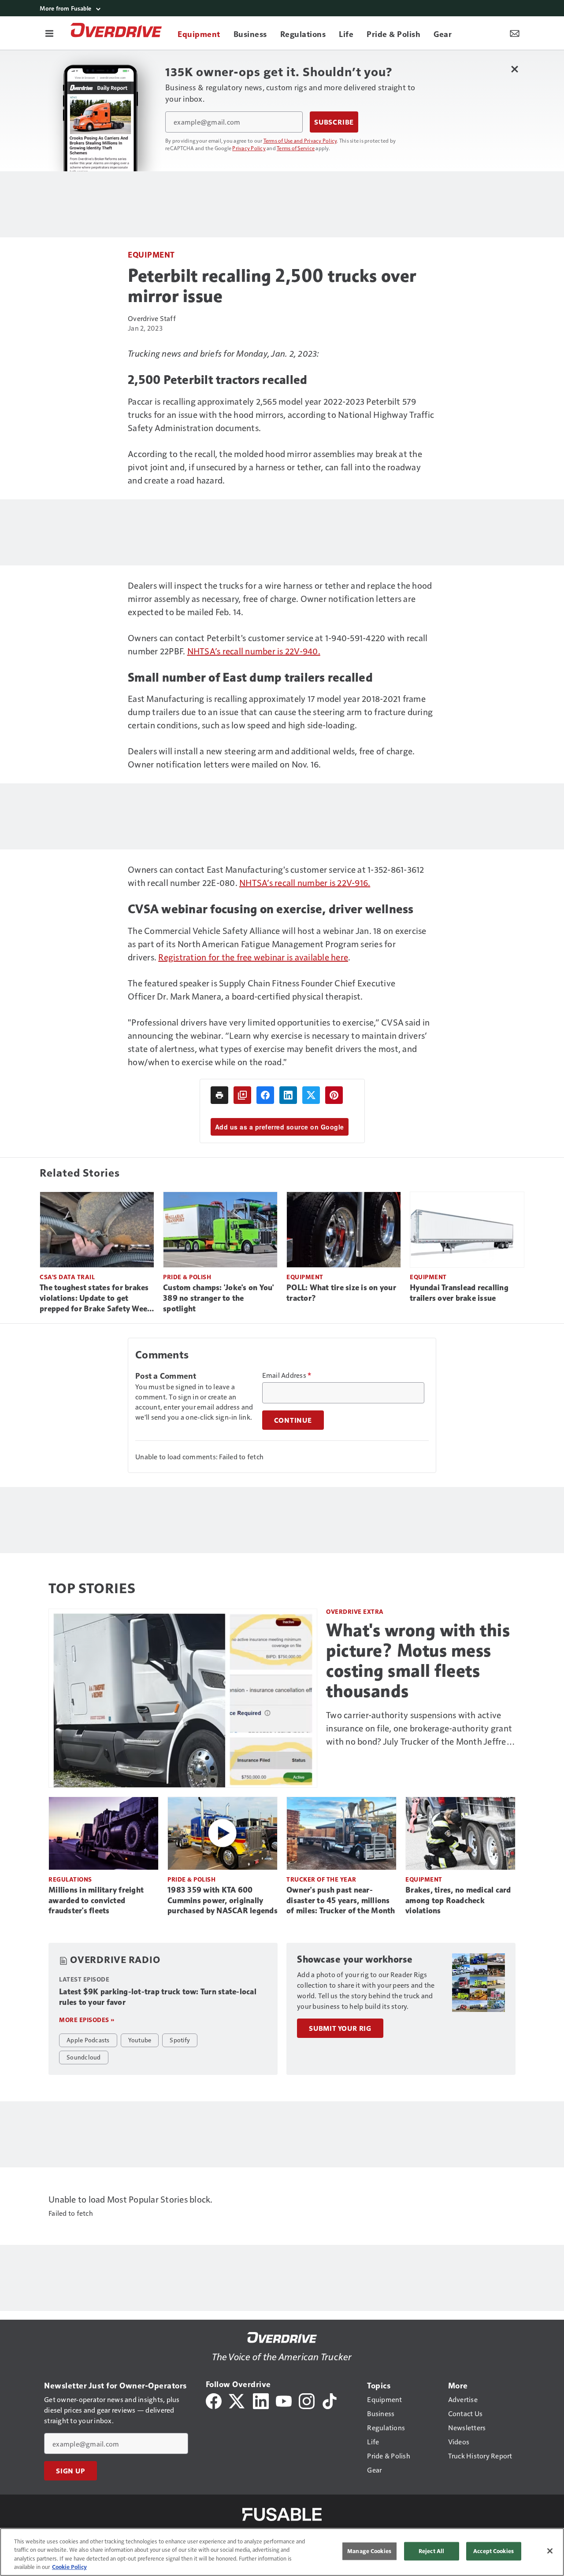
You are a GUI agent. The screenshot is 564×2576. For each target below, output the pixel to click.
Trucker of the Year (321, 1879)
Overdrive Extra (355, 1611)
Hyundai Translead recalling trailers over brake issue (459, 1293)
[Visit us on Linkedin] (261, 2400)
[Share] (265, 1095)
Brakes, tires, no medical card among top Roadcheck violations (458, 1901)
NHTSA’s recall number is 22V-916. (305, 882)
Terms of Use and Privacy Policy (300, 140)
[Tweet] (311, 1095)
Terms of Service (296, 148)
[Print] (219, 1095)
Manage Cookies (369, 2551)
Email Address (287, 1375)
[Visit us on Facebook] (214, 2400)
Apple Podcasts (88, 2040)
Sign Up (70, 2471)
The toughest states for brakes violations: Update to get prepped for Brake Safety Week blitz (96, 1299)
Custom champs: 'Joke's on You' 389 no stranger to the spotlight (219, 1298)
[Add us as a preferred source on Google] (242, 1095)
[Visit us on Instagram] (307, 2400)
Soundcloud (84, 2057)
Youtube (140, 2040)
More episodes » (87, 2020)
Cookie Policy (69, 2567)
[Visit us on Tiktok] (330, 2400)
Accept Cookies (493, 2551)
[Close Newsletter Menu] (514, 69)
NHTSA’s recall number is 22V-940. (254, 651)
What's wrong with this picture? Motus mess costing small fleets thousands (418, 1661)
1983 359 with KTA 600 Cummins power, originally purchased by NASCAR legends (223, 1901)
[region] (282, 2552)
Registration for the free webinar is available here (253, 957)
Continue (293, 1420)
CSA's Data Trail (67, 1277)
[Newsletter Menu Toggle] (515, 33)
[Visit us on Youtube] (284, 2400)
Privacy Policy (249, 148)
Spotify (180, 2040)
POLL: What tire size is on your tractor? (341, 1293)
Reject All (431, 2551)
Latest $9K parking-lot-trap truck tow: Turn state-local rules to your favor (158, 1997)
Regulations (70, 1879)
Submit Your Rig (340, 2028)
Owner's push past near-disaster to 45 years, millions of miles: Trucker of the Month (341, 1901)
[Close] (550, 2551)
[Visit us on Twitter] (237, 2400)
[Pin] (334, 1095)
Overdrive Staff (152, 318)
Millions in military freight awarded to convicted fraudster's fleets (96, 1901)
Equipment (151, 254)
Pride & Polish (187, 1277)
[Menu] (49, 33)
